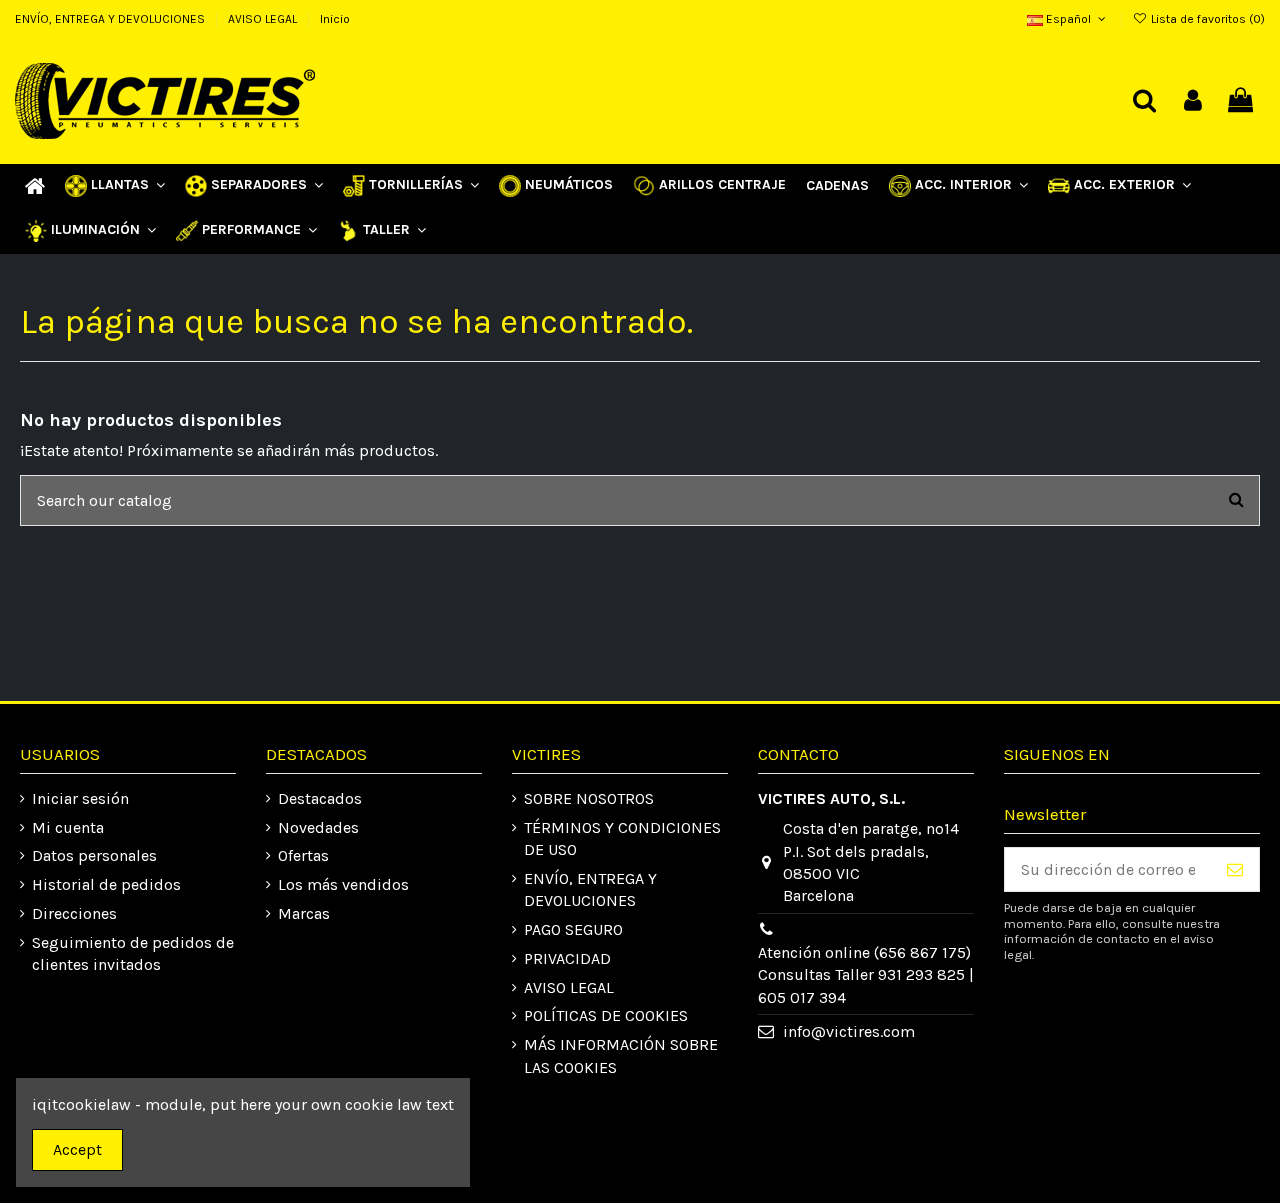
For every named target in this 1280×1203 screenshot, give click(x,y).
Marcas (304, 913)
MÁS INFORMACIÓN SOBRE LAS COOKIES (621, 1055)
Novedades (318, 827)
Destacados (320, 798)
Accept (77, 1149)
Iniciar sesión (80, 798)
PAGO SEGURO (573, 929)
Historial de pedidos (106, 884)
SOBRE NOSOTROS (589, 798)
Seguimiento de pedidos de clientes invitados (133, 953)
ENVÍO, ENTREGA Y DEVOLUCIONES (111, 19)
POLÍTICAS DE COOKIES (606, 1015)
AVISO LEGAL (264, 19)
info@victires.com (849, 1031)
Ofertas (303, 855)
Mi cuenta (68, 827)
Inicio (335, 19)
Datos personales (94, 855)
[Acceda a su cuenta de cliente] (1193, 101)
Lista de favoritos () (1206, 19)
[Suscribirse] (1235, 869)
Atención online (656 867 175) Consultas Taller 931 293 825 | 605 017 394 (866, 975)
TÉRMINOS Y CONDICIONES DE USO (622, 838)
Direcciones (74, 913)
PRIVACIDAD (567, 958)
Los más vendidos (343, 884)
